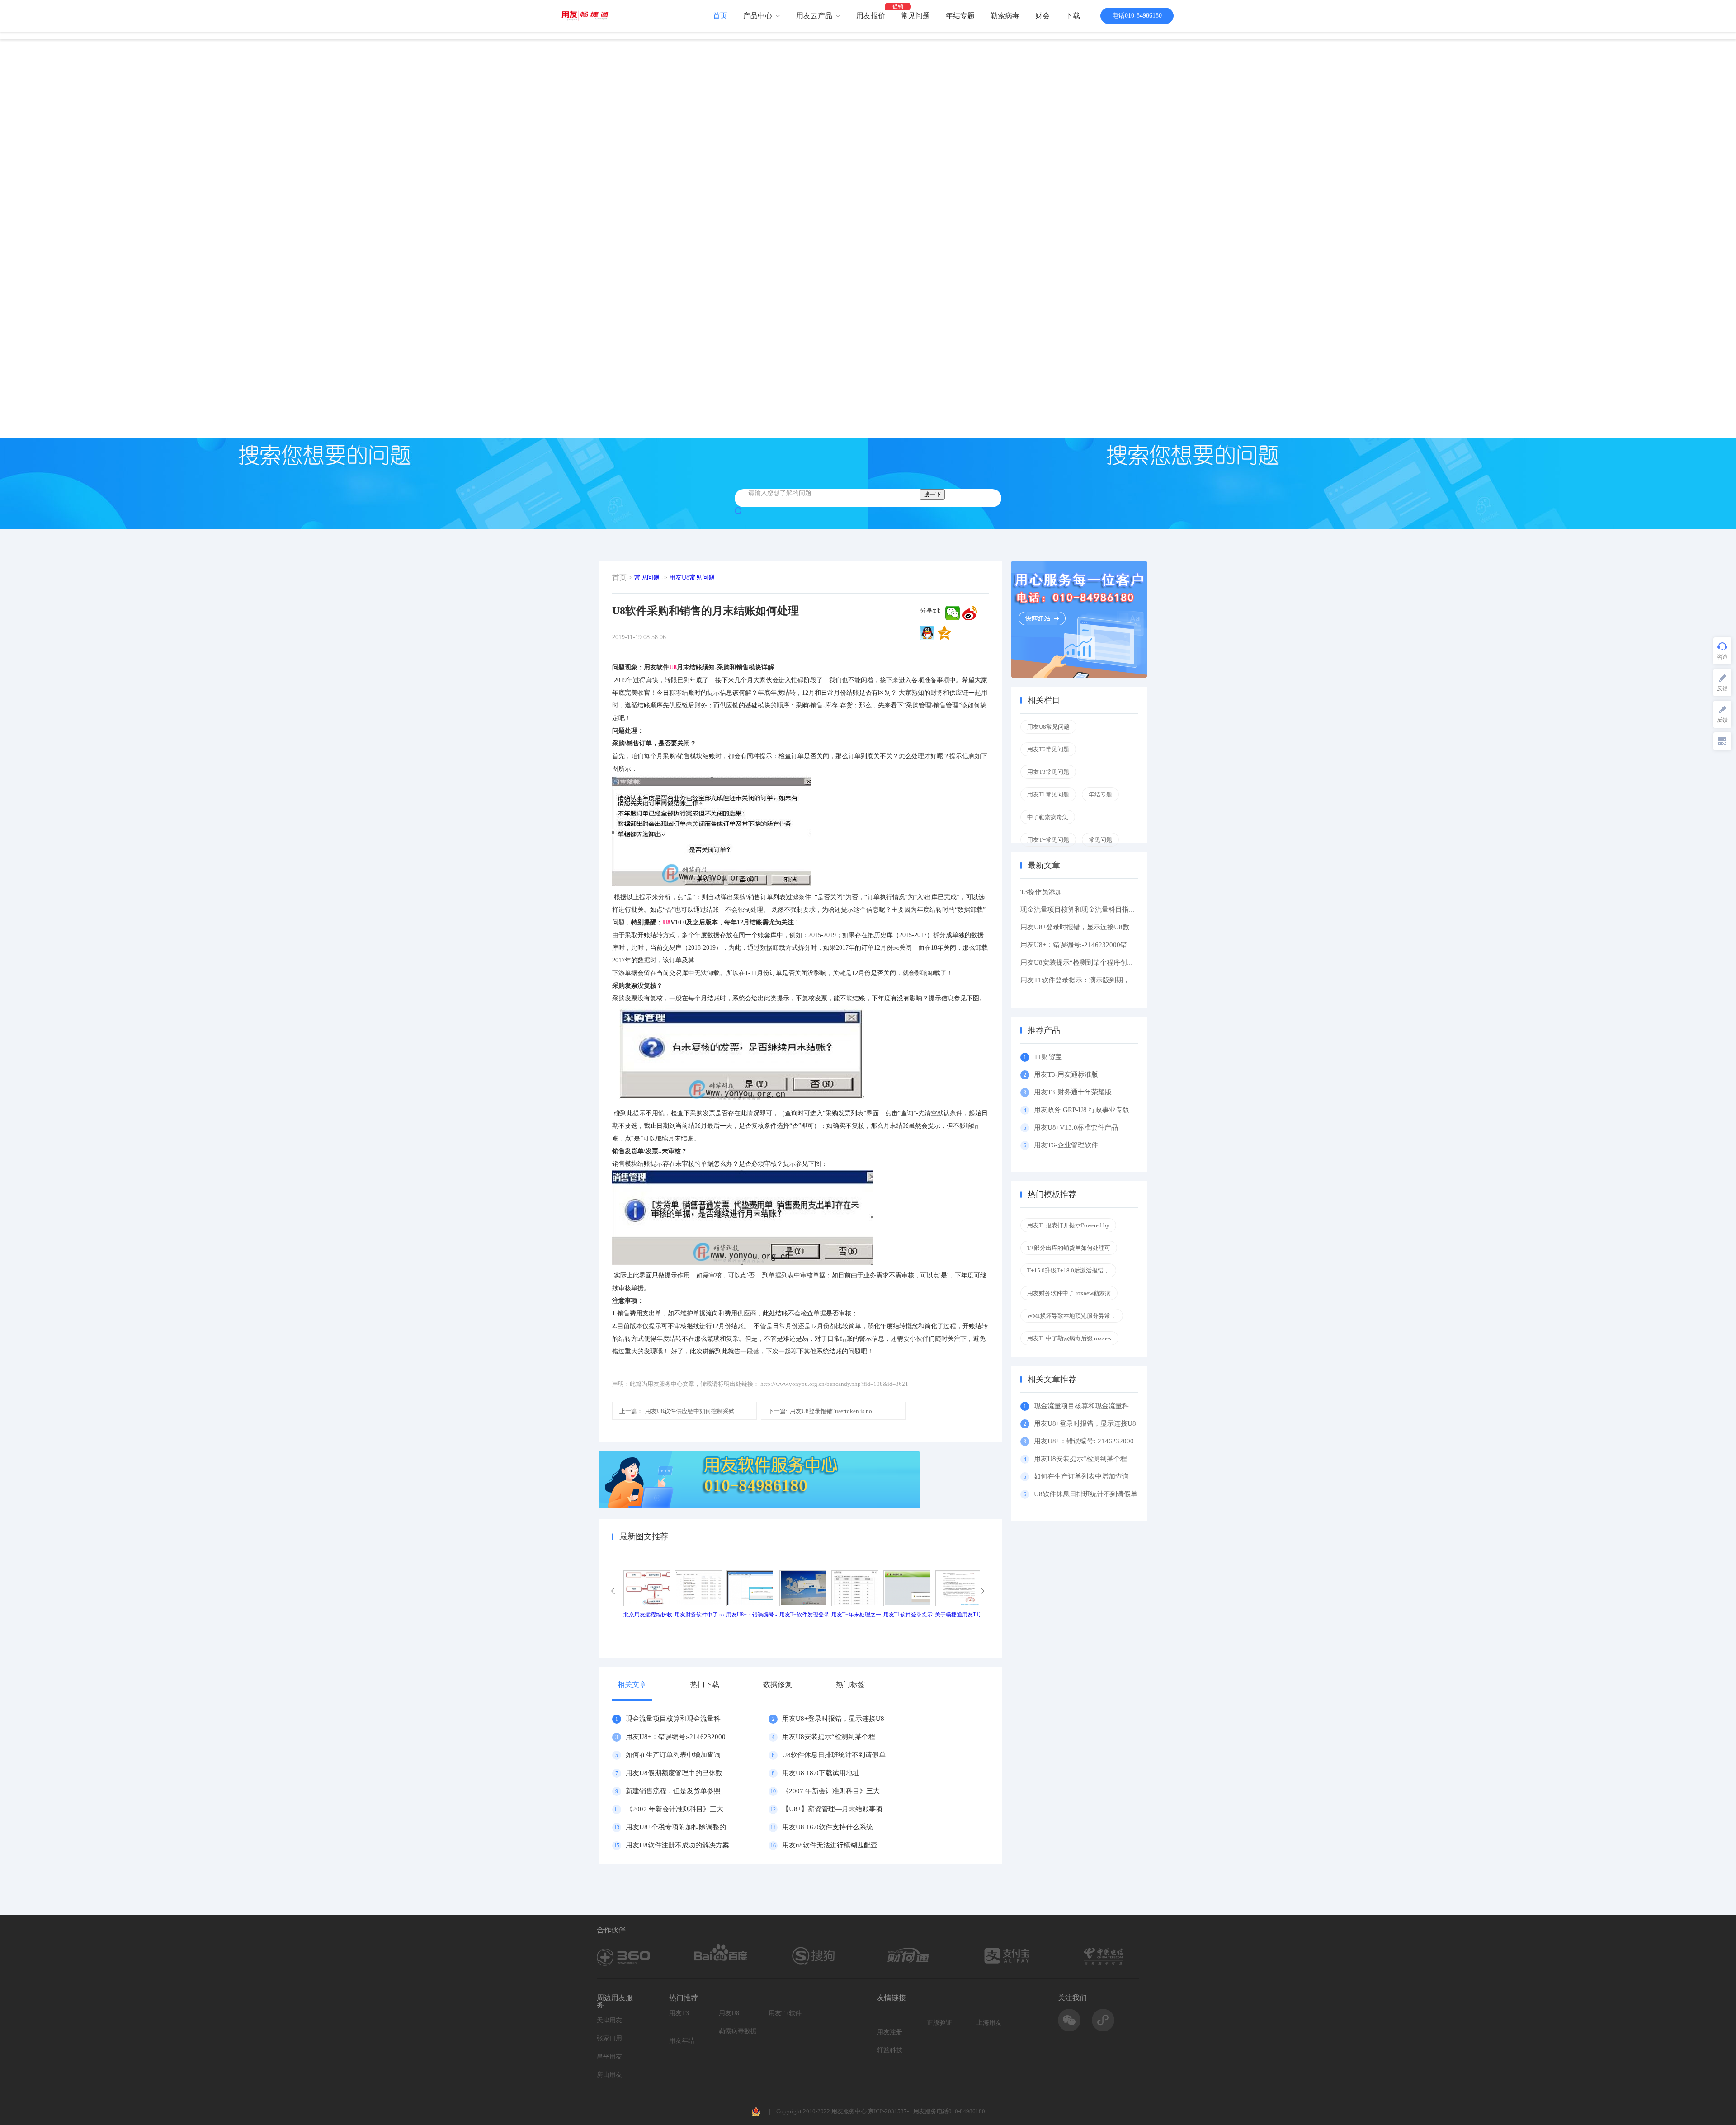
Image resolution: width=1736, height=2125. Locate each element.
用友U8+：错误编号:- (752, 1615)
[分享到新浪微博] (970, 613)
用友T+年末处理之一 (856, 1615)
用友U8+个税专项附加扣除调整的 (676, 1827)
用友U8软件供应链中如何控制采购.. (678, 1411)
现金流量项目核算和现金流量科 (673, 1719)
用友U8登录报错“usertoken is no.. (821, 1411)
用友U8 (729, 2013)
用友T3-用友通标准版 (1066, 1074)
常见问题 (915, 16)
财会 (1043, 16)
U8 (673, 667)
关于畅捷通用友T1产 (960, 1615)
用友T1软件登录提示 (908, 1615)
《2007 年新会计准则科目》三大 (831, 1791)
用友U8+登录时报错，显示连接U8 (833, 1719)
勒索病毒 (1005, 16)
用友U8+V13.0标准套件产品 (1076, 1127)
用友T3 (679, 2013)
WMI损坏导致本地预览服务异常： (1072, 1316)
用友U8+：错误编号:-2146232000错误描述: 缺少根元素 (1103, 945)
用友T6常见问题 (1048, 749)
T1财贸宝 (1048, 1057)
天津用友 (609, 2020)
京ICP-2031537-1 (890, 2111)
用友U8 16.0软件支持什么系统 (828, 1827)
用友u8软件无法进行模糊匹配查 (830, 1845)
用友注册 (890, 2032)
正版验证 (939, 2023)
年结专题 (960, 16)
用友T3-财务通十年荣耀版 (1075, 1092)
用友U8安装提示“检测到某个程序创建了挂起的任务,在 (1102, 962)
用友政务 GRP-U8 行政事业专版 (1082, 1110)
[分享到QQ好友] (927, 633)
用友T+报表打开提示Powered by (1068, 1225)
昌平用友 (609, 2057)
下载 (1073, 16)
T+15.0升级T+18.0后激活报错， (1068, 1270)
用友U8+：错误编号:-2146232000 (676, 1737)
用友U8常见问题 (692, 577)
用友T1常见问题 (1048, 794)
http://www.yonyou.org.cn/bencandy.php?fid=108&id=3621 (834, 1384)
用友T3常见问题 (1048, 772)
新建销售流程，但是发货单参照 (673, 1791)
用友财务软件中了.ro (699, 1615)
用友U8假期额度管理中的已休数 (674, 1773)
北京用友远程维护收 (648, 1615)
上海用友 (989, 2023)
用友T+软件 (785, 2013)
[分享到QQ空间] (944, 633)
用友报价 (871, 16)
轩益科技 (890, 2050)
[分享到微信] (953, 613)
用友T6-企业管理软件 (1066, 1145)
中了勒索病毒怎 (1048, 817)
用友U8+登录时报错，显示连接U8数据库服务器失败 (1099, 927)
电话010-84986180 (1137, 16)
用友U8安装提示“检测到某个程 (829, 1737)
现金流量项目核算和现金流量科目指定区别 (1085, 909)
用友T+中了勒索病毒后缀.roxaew (1069, 1338)
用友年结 (682, 2041)
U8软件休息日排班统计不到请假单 (834, 1755)
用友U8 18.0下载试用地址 (821, 1773)
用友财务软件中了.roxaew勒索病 (1069, 1293)
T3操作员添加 (1041, 892)
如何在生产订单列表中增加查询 (673, 1755)
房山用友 (609, 2075)
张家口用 (609, 2038)
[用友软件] (588, 16)
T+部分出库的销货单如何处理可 (1069, 1248)
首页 (720, 16)
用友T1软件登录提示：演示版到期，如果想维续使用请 (1102, 980)
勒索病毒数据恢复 (741, 2031)
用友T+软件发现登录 (804, 1615)
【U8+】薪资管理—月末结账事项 (832, 1809)
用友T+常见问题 (1048, 840)
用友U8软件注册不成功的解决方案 (677, 1845)
